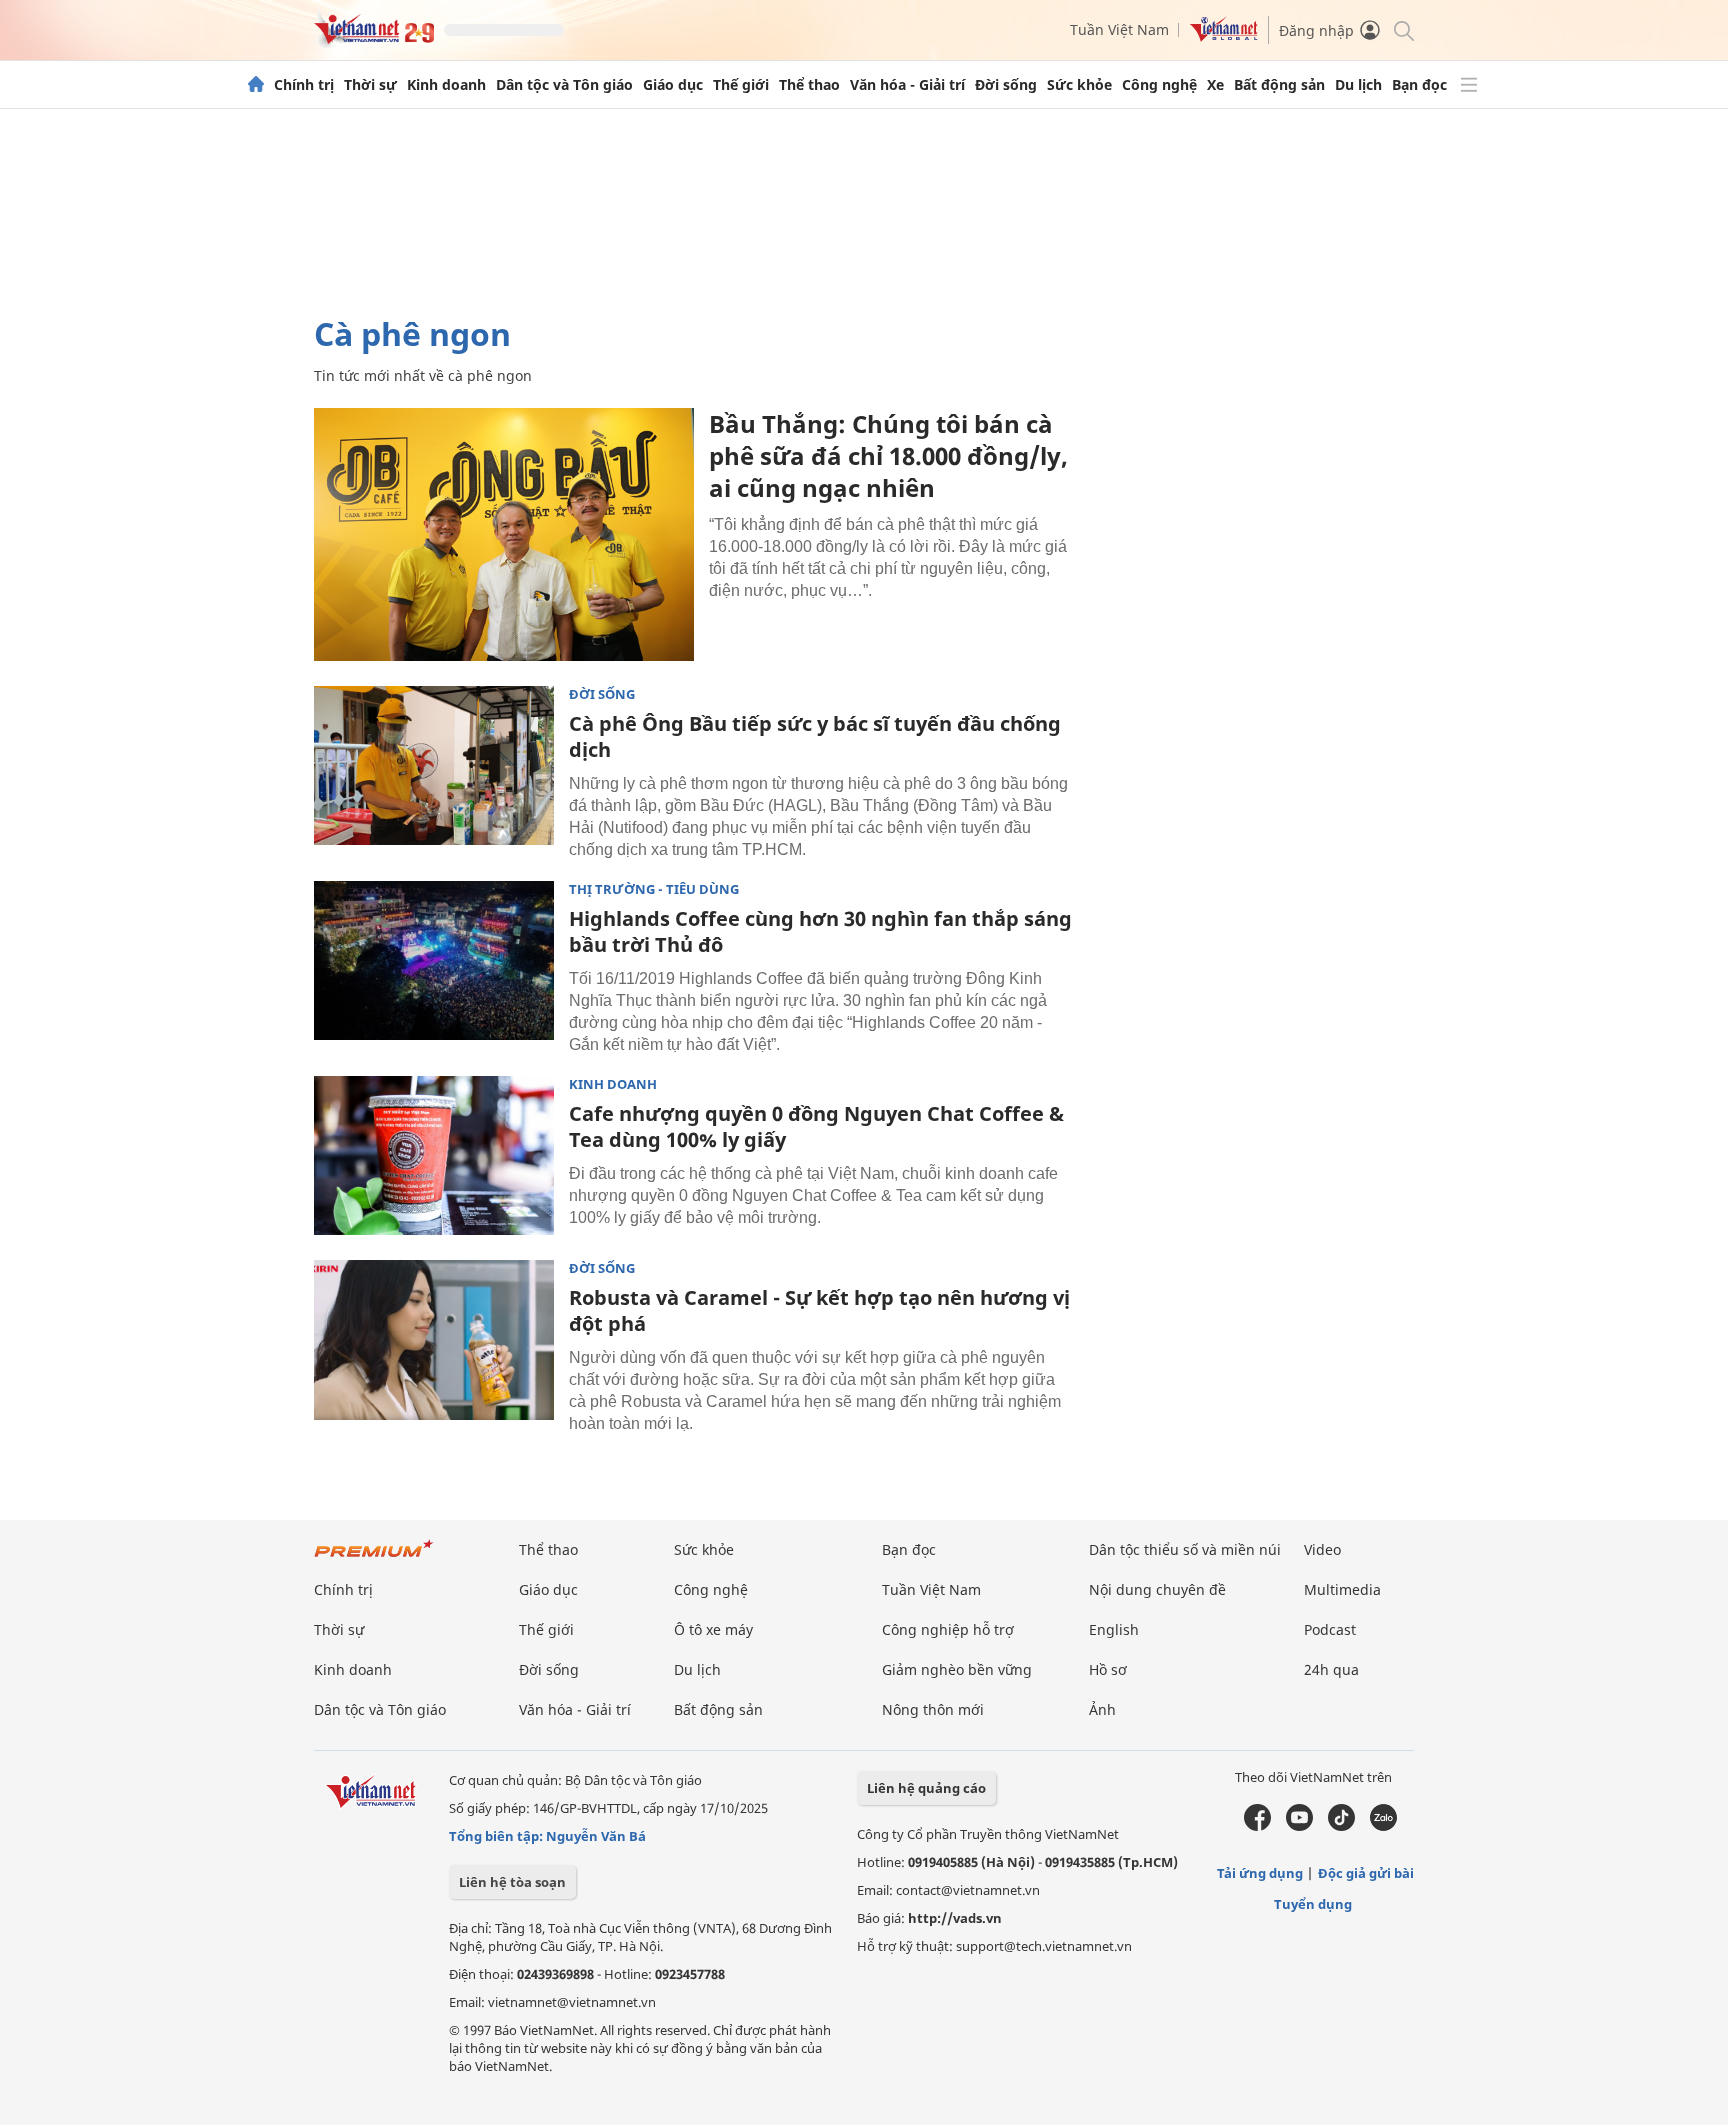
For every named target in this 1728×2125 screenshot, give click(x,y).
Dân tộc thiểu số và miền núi (1185, 1549)
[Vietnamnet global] (1224, 36)
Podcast (1330, 1629)
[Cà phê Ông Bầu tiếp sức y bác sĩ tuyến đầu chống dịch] (434, 766)
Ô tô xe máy (713, 1629)
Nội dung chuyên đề (1157, 1589)
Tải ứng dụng (1260, 1873)
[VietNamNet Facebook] (1257, 1826)
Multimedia (1342, 1589)
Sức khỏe (1079, 85)
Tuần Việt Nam (1119, 29)
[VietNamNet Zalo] (1383, 1826)
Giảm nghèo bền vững (957, 1669)
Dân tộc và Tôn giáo (564, 85)
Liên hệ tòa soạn (512, 1882)
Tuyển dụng (1313, 1904)
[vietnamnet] (374, 38)
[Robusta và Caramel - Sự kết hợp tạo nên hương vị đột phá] (434, 1340)
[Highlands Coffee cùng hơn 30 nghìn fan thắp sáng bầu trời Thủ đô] (434, 961)
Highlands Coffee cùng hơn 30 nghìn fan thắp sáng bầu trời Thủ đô (820, 931)
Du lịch (1358, 85)
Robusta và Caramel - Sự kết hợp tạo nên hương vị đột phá (819, 1310)
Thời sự (370, 85)
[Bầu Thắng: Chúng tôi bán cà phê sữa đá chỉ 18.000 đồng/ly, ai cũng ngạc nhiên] (504, 534)
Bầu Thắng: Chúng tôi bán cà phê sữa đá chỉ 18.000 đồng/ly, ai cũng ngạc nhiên (888, 455)
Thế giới (741, 85)
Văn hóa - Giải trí (907, 85)
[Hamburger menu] (1469, 85)
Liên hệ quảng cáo (926, 1788)
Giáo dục (673, 85)
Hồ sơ (1108, 1669)
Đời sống (1006, 85)
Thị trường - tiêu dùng (654, 889)
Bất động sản (1279, 85)
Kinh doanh (446, 85)
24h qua (1331, 1669)
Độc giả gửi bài (1366, 1873)
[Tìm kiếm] (1402, 29)
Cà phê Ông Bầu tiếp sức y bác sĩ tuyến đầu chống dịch (815, 736)
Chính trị (304, 85)
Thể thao (809, 85)
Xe (1215, 85)
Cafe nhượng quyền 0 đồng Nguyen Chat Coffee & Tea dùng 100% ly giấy (816, 1126)
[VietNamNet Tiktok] (1341, 1826)
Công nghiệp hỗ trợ (948, 1629)
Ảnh (1102, 1709)
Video (1322, 1549)
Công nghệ (1159, 85)
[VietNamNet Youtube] (1299, 1826)
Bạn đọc (1419, 85)
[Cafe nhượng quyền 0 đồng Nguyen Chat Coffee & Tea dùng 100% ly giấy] (434, 1156)
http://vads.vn (955, 1918)
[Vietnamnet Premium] (374, 1558)
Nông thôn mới (933, 1709)
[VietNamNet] (256, 85)
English (1114, 1629)
